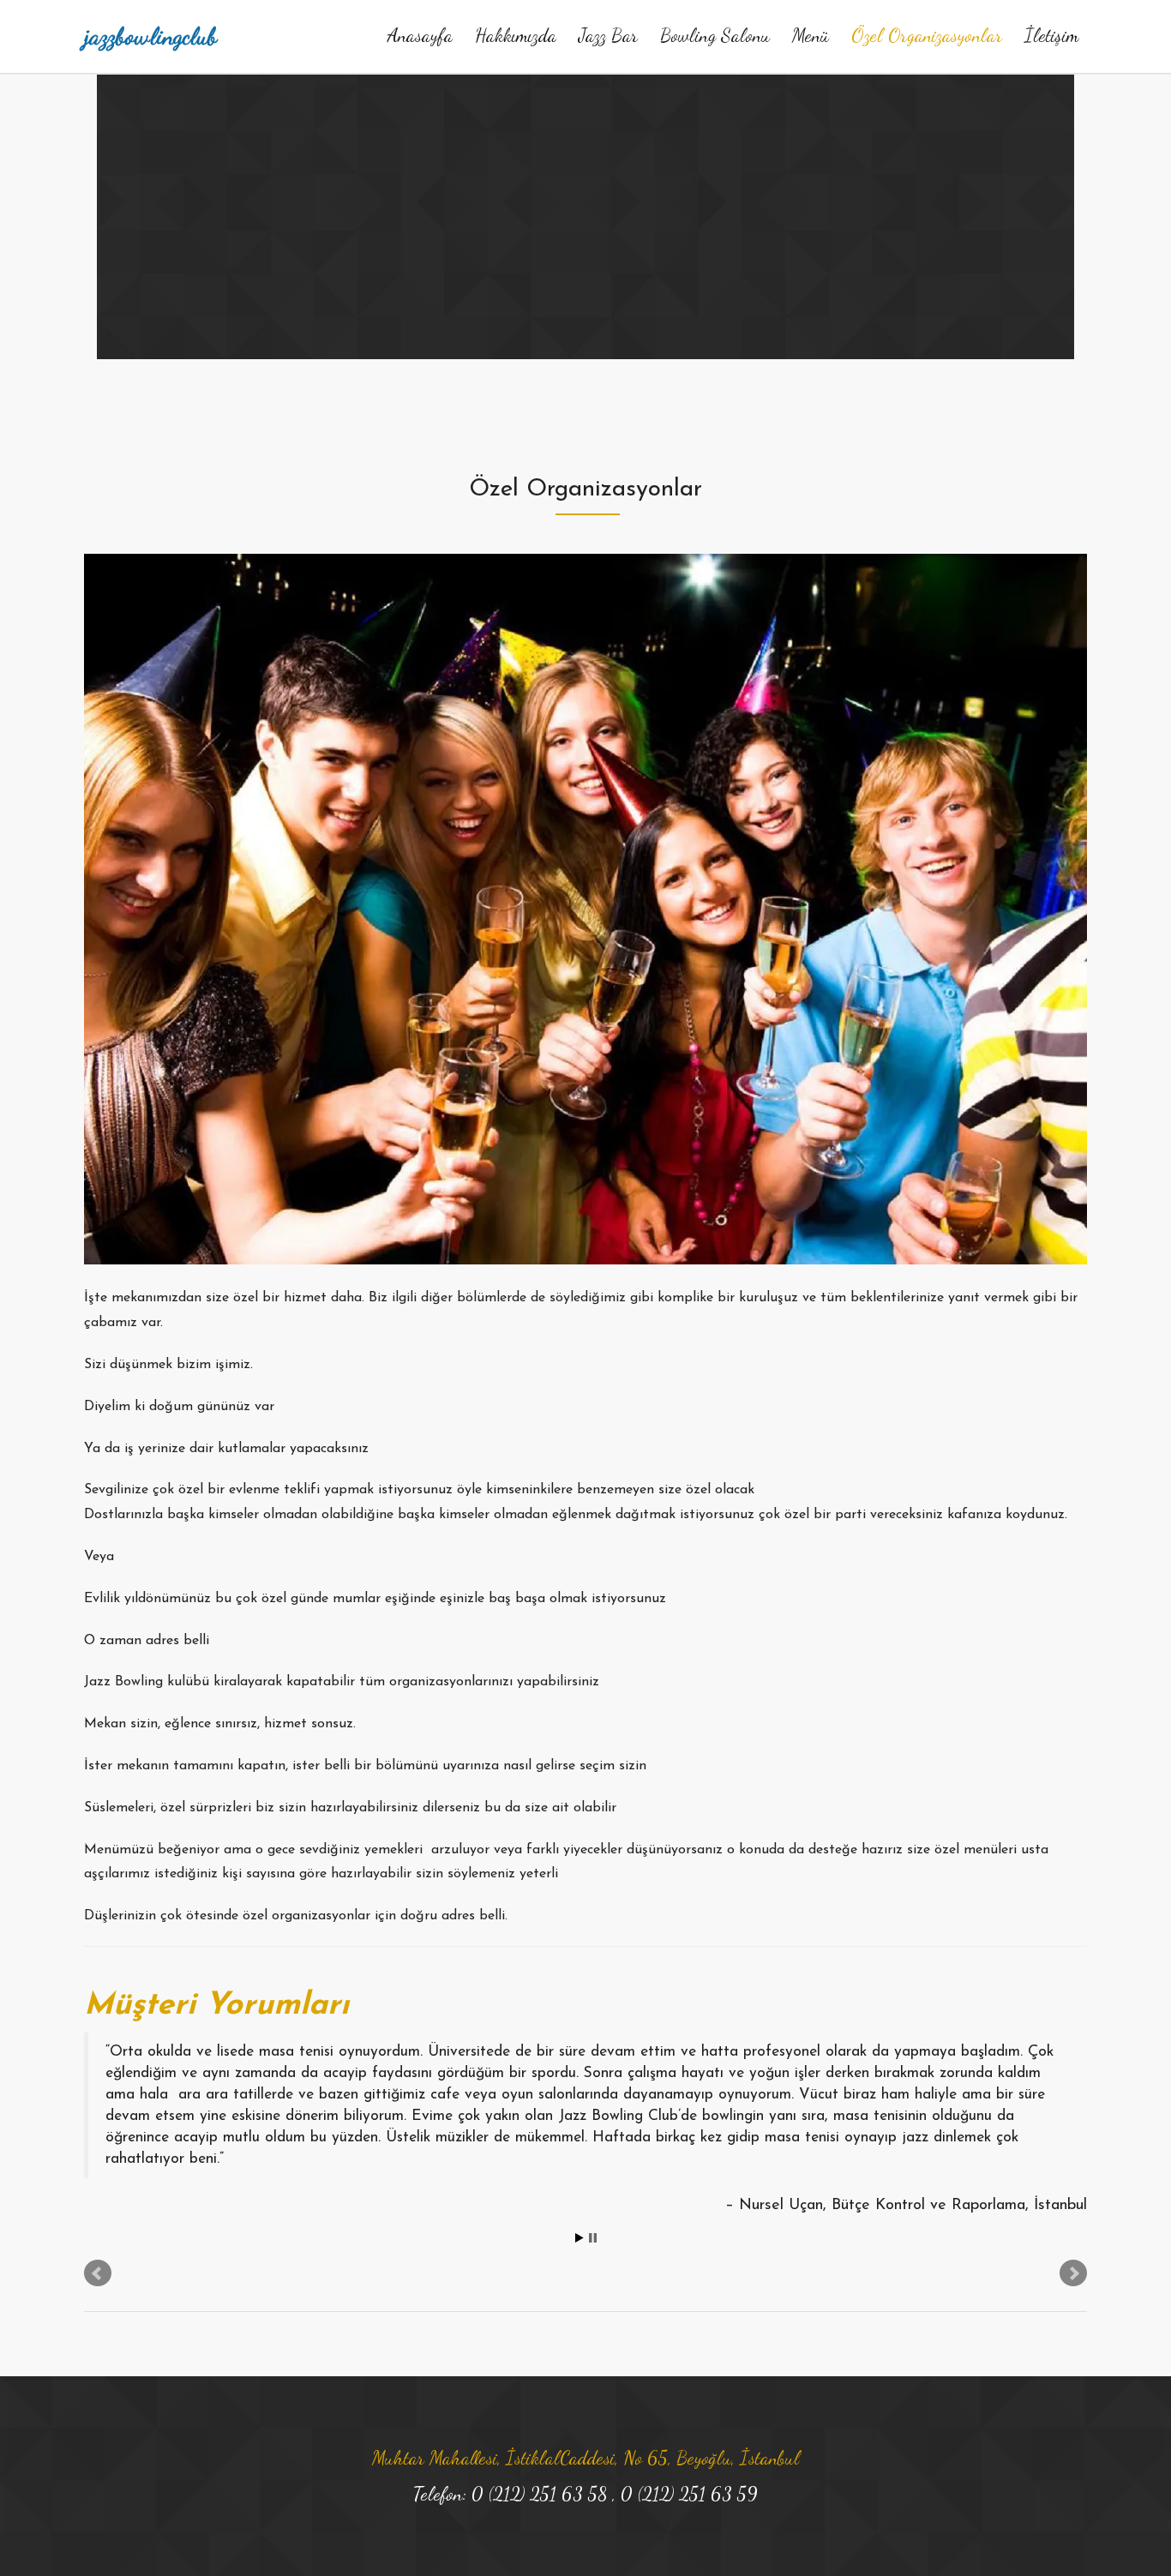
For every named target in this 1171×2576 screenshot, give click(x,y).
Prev (98, 2273)
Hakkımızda (516, 35)
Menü (811, 35)
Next (1073, 2273)
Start (579, 2238)
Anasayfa (420, 35)
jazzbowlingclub (150, 36)
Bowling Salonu (715, 35)
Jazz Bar (608, 35)
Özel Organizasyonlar (927, 35)
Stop (593, 2238)
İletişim (1051, 35)
